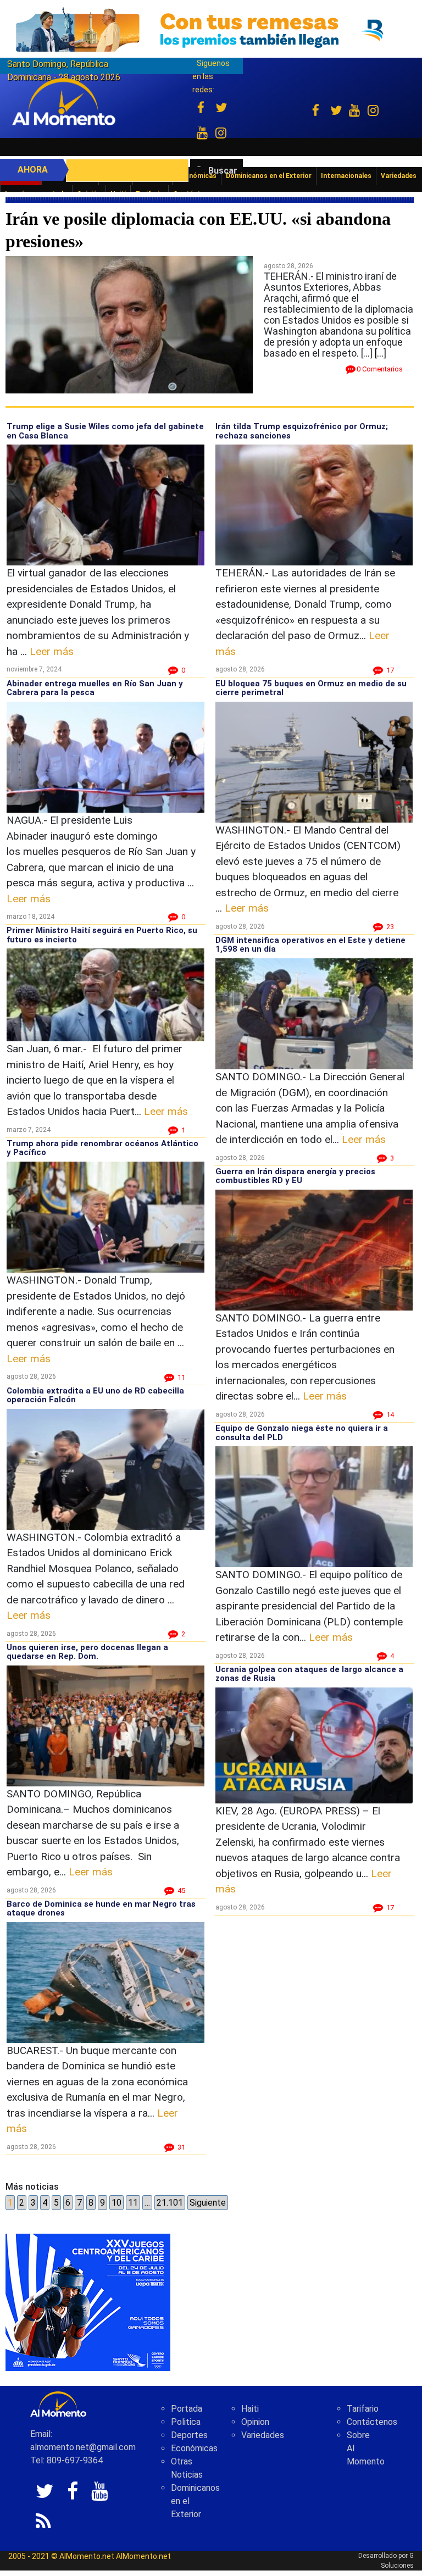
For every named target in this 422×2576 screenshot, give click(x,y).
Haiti (250, 2409)
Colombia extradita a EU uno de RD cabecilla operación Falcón (95, 1395)
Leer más (52, 651)
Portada (187, 2409)
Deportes (189, 2435)
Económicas (194, 2448)
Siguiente (208, 2203)
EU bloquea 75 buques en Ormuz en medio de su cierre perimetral (311, 688)
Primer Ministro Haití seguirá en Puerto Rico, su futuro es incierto (102, 935)
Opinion (255, 2422)
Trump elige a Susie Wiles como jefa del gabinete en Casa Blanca (105, 431)
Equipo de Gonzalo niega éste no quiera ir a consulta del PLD (302, 1433)
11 (133, 2203)
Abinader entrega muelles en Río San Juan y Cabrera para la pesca (95, 688)
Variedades (263, 2435)
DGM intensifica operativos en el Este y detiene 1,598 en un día (310, 945)
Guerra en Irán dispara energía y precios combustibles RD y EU (295, 1176)
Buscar (223, 171)
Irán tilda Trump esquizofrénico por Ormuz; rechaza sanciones (302, 431)
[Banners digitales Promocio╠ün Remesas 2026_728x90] (211, 29)
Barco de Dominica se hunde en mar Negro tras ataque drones (101, 1909)
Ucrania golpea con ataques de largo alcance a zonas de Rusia (309, 1674)
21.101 (170, 2203)
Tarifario (363, 2409)
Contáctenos (372, 2422)
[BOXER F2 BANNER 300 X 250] (88, 2302)
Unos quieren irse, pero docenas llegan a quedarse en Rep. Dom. (87, 1652)
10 (116, 2203)
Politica (186, 2422)
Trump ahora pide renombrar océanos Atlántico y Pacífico (102, 1148)
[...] (381, 353)
